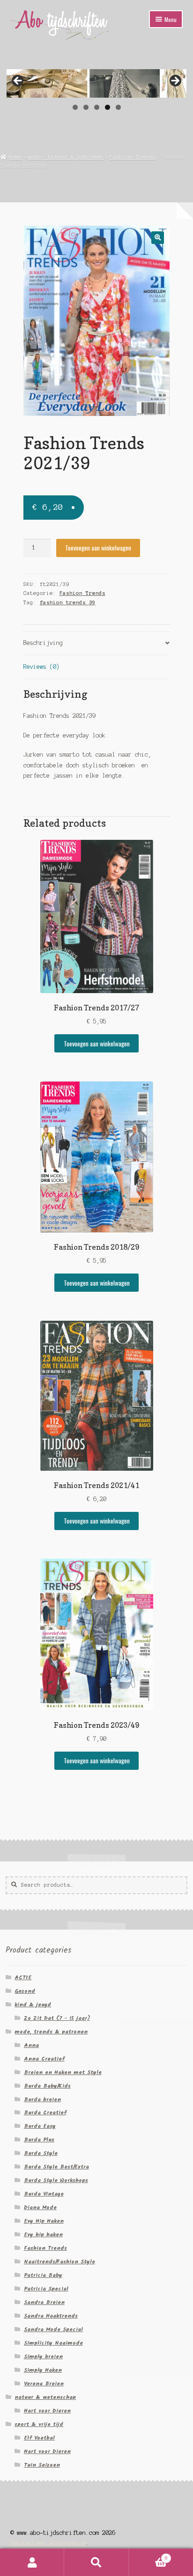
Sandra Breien (44, 2302)
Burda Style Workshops (56, 2180)
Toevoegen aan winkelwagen (98, 548)
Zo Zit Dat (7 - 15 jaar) (57, 2018)
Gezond (25, 1991)
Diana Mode (40, 2207)
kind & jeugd (33, 2005)
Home (15, 157)
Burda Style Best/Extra (56, 2167)
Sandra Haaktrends (51, 2316)
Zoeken (96, 2562)
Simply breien (43, 2357)
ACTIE (23, 1978)
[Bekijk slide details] (97, 83)
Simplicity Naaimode (53, 2343)
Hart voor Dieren (47, 2411)
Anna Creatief (44, 2059)
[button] (158, 238)
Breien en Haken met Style (63, 2072)
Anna (31, 2045)
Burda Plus (39, 2140)
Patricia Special (46, 2289)
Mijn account (32, 2562)
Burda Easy (40, 2126)
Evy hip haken (43, 2235)
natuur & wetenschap (45, 2397)
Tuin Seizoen (42, 2465)
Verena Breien (44, 2384)
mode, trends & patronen (66, 157)
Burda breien (42, 2100)
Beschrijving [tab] (43, 643)
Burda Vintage (44, 2194)
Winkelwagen (148, 2556)
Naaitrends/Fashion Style (59, 2262)
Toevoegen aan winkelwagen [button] (97, 1044)
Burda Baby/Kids (47, 2086)
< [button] (18, 81)
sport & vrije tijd (39, 2424)
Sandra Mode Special (53, 2329)
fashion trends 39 (68, 602)
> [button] (175, 81)
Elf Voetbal (39, 2438)
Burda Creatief (45, 2113)
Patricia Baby (43, 2275)
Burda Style (41, 2153)
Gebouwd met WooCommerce (48, 2543)
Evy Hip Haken (44, 2221)
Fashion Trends (133, 157)
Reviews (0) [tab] (41, 667)
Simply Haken (43, 2370)
